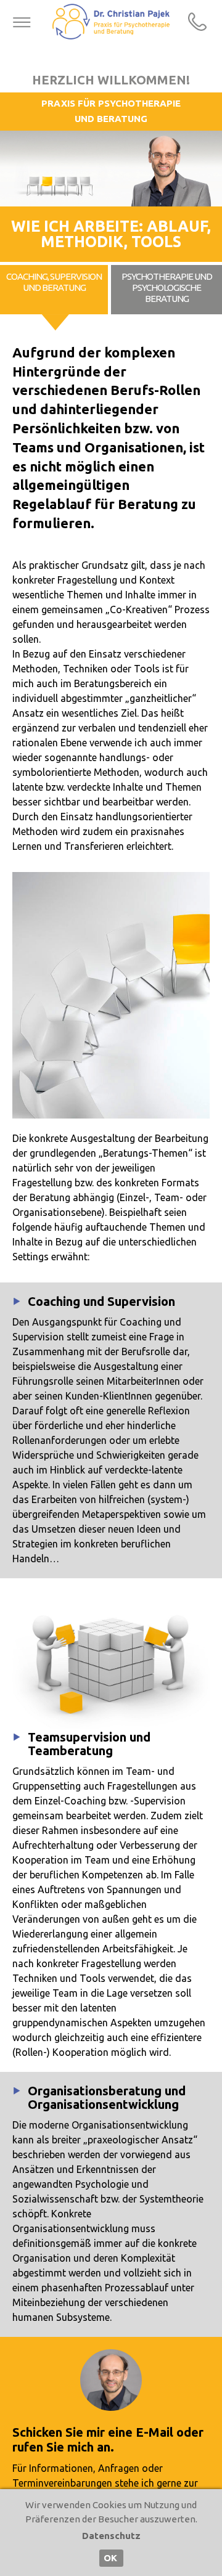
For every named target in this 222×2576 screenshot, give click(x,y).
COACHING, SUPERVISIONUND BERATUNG (54, 282)
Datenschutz (111, 2536)
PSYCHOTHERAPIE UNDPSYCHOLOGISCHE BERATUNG (167, 287)
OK (110, 2558)
